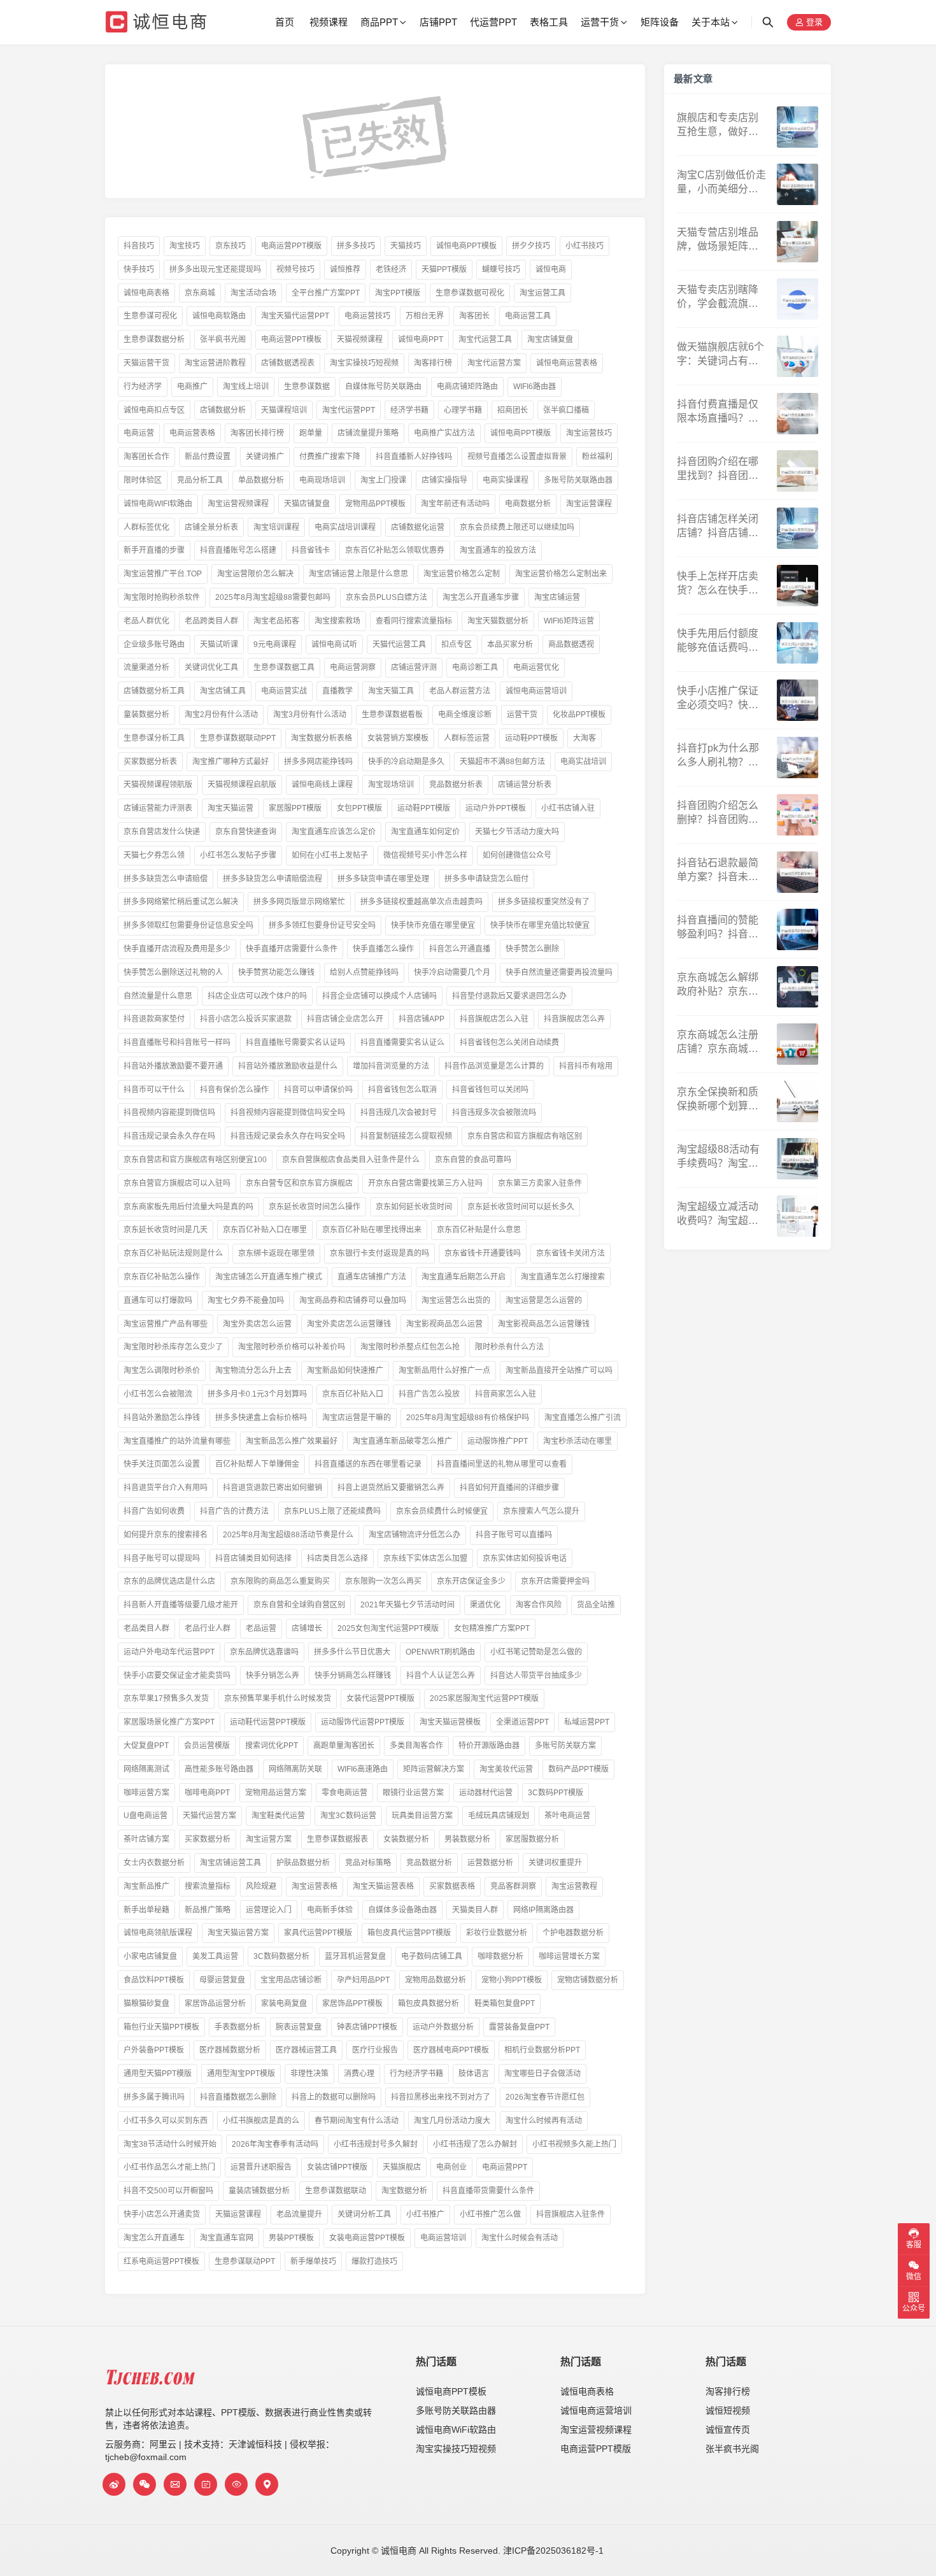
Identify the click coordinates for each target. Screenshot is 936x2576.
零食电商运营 (344, 1793)
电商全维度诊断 (465, 715)
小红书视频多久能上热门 (574, 2144)
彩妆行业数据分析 (497, 1933)
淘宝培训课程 (276, 527)
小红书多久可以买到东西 (166, 2121)
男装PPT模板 (291, 2238)
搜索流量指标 (208, 1886)
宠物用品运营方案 (276, 1793)
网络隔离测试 (146, 1769)
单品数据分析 (261, 480)
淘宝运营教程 (574, 1886)
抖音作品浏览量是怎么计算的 (494, 1066)
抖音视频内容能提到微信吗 (169, 1113)
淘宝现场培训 (391, 785)
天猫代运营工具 (399, 644)
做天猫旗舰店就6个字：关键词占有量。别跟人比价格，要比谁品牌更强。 (720, 355)
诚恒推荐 (345, 269)
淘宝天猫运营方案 (238, 1933)
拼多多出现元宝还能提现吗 (215, 269)
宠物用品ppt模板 (375, 504)
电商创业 (451, 2167)
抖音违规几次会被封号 (399, 1113)
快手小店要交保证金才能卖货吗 (177, 1676)
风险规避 (261, 1886)
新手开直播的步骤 (154, 550)
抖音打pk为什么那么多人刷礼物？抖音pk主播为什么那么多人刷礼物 (718, 756)
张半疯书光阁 (223, 339)
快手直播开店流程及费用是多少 (177, 949)
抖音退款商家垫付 (154, 1019)
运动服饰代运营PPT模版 (363, 1722)
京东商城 (200, 293)
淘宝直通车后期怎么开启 (464, 1277)
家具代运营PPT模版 (318, 1933)
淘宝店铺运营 (557, 597)
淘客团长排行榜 (257, 433)
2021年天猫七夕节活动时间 (408, 1605)
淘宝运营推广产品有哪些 (166, 1324)
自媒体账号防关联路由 (383, 387)
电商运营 (139, 433)
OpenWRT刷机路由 (440, 1652)
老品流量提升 (299, 2214)
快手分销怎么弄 (273, 1676)
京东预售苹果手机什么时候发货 (278, 1698)
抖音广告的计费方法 (234, 1511)
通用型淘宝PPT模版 (241, 2074)
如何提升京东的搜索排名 (166, 1535)
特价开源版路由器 (489, 1746)
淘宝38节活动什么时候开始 (170, 2144)
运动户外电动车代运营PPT (169, 1652)
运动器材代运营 (486, 1793)
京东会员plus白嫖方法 (386, 597)
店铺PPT (438, 22)
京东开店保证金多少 (471, 1581)
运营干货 (600, 22)
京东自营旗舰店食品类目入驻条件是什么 (351, 1160)
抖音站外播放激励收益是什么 (288, 1066)
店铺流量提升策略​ (368, 433)
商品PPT (379, 22)
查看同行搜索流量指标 (414, 621)
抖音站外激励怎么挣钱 (162, 1418)
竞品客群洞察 (513, 1886)
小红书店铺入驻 (568, 808)
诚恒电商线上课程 (322, 785)
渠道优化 (485, 1605)
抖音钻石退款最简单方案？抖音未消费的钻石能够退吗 (718, 871)
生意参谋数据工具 (284, 667)
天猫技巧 (406, 246)
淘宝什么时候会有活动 (520, 2238)
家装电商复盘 (284, 2003)
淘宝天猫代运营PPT (295, 316)
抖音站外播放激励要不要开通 (173, 1066)
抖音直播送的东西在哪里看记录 (368, 1464)
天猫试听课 (219, 644)
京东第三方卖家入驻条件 (540, 1183)
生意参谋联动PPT (245, 2261)
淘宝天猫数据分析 (498, 621)
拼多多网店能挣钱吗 (318, 762)
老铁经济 (391, 269)
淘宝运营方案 (269, 1839)
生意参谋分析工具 (154, 738)
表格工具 (549, 22)
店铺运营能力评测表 (158, 808)
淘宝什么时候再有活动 (544, 2121)
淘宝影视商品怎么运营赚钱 (544, 1324)
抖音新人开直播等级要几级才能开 (181, 1605)
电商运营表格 (192, 433)
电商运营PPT (505, 2167)
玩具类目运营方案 (422, 1816)
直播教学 (337, 691)
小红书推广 (425, 2214)
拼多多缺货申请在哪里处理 (383, 879)
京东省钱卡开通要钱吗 (483, 1253)
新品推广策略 (208, 1910)
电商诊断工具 (475, 667)
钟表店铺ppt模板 (367, 2027)
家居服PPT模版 (295, 808)
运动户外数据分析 (443, 2027)
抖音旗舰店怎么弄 (574, 1019)
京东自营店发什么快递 (162, 832)
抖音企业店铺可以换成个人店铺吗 (379, 996)
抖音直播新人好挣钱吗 (414, 457)
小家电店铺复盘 (150, 1956)
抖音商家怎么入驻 (506, 1394)
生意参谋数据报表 (337, 1839)
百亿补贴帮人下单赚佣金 (257, 1464)
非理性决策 (309, 2074)
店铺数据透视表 (288, 363)
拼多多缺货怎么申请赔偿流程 (273, 879)
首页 (285, 22)
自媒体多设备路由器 (402, 1910)
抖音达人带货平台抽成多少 (536, 1676)
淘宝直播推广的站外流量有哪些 (177, 1441)
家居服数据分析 (532, 1839)
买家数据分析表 (150, 762)
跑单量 (311, 433)
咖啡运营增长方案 (569, 1956)
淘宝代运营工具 (485, 339)
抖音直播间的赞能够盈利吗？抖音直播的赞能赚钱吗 (718, 928)
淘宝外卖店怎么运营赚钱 (349, 1324)
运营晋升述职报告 (261, 2167)
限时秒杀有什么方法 (509, 1347)
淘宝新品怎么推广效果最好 (292, 1441)
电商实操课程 (506, 480)
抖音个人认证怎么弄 (441, 1676)
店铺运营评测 (414, 667)
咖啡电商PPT (207, 1793)
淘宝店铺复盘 (550, 339)
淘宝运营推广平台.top (163, 574)
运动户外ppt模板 (496, 808)
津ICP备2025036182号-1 (553, 2551)
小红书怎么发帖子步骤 (238, 855)
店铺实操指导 (444, 480)
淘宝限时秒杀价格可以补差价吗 (292, 1347)
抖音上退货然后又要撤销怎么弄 (391, 1488)
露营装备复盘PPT (519, 2027)
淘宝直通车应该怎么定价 (334, 832)
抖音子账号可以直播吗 (514, 1535)
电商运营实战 (284, 691)
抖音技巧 (139, 246)
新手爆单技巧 (313, 2261)
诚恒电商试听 (334, 644)
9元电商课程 (275, 644)
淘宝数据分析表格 (322, 738)
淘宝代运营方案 (494, 363)
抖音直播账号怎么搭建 (238, 550)
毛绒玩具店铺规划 (499, 1816)
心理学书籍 (463, 410)
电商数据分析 (528, 504)
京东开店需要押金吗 (555, 1581)
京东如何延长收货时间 (414, 1207)
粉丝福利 (597, 457)
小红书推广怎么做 (490, 2214)
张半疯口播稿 (566, 410)
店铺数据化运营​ (418, 527)
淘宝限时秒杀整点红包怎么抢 (410, 1347)
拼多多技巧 (356, 246)
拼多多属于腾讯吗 (154, 2097)
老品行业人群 (208, 1628)
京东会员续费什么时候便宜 (442, 1511)
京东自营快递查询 (246, 832)
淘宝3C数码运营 (348, 1816)
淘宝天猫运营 (230, 808)
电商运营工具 (528, 316)
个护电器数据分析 (573, 1933)
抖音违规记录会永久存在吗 (169, 1136)
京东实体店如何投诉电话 (525, 1558)
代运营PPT (493, 22)
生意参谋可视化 (150, 316)
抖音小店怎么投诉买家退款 (246, 1019)
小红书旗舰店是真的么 (261, 2121)
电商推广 (192, 387)
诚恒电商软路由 (219, 316)
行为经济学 (143, 387)
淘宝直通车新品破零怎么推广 (402, 1441)
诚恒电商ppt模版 (521, 433)
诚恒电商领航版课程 (158, 1933)
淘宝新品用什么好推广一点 (444, 1370)
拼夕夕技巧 (531, 246)
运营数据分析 (490, 1863)
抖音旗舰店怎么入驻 (494, 1019)
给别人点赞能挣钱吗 (364, 972)
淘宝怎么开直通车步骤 (481, 597)
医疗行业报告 (375, 2050)
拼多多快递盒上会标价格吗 (261, 1418)
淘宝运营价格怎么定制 (462, 574)
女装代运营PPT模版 (380, 1698)
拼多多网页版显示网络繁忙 (299, 902)
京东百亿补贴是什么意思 (479, 1230)
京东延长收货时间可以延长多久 (521, 1207)
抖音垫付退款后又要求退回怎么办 (509, 996)
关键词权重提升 (555, 1863)
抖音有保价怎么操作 (234, 1090)
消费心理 (359, 2074)
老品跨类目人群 (211, 621)
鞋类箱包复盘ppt (505, 2003)
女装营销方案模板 (398, 738)
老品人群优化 (146, 621)
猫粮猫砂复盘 (146, 2003)
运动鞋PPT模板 (531, 738)
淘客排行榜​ (728, 2391)
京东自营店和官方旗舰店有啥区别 (525, 1136)
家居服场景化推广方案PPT (169, 1722)
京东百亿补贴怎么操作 (162, 1277)
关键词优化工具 (211, 667)
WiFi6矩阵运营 (569, 621)
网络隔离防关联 (295, 1769)
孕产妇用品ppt (363, 1980)
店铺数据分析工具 (154, 691)
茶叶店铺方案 (146, 1839)
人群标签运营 (467, 738)
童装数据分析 (146, 715)
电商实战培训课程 (345, 527)
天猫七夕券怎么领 (154, 855)
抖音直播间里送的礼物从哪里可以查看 (502, 1464)
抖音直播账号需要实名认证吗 (295, 1042)
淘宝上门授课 (383, 480)
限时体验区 (143, 480)
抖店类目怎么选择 (337, 1558)
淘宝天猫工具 (391, 691)
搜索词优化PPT (272, 1746)
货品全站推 (596, 1605)
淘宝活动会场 (253, 293)
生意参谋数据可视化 (470, 293)
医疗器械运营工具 (306, 2050)
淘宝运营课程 (589, 504)
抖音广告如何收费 (154, 1511)
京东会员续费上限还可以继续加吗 (517, 527)
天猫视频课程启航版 (242, 785)
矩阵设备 (660, 22)
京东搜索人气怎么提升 (541, 1511)
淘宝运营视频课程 (238, 504)
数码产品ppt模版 (578, 1769)
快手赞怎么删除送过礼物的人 (173, 972)
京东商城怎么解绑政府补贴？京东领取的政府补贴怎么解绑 (718, 986)
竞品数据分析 (429, 1863)
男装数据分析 (467, 1839)
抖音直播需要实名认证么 (402, 1042)
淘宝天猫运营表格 (383, 1886)
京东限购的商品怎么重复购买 (280, 1581)
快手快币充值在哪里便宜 (433, 925)
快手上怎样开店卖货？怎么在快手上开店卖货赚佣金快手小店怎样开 (718, 584)
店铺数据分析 (223, 410)
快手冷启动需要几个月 (452, 972)
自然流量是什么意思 (158, 996)
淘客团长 (474, 316)
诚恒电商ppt (421, 339)
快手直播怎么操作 (383, 949)
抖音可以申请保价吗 (318, 1090)
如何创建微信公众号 (517, 855)
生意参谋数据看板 (392, 715)
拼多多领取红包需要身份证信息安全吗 (188, 925)
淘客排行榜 (433, 363)
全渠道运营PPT (522, 1722)
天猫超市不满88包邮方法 (502, 762)
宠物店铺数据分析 (588, 1980)
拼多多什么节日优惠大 (352, 1652)
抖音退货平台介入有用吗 (166, 1488)
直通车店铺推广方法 (372, 1277)
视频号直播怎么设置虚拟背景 (517, 457)
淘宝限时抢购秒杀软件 (162, 597)
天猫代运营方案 (209, 1816)
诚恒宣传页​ (728, 2430)
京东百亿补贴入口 (353, 1394)
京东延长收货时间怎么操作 (315, 1207)
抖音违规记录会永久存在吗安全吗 (288, 1136)
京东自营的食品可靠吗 (473, 1160)
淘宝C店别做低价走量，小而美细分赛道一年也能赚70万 (721, 183)
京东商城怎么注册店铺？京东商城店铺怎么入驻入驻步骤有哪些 (718, 1043)
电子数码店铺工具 (432, 1956)
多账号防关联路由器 (578, 480)
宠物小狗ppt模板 (512, 1980)
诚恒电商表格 (146, 293)
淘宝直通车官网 (227, 2238)
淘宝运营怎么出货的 (456, 1300)
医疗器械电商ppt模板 (451, 2050)
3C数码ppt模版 (556, 1793)
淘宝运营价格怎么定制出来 (561, 574)
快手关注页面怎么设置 (162, 1464)
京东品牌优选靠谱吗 (264, 1652)
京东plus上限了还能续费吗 (332, 1511)
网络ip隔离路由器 (543, 1910)
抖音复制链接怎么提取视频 (406, 1136)
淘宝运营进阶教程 (215, 363)
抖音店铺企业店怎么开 (345, 1019)
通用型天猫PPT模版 (158, 2074)
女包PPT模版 (359, 808)
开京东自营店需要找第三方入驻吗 (425, 1183)
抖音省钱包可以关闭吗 (490, 1090)
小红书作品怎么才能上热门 (169, 2167)
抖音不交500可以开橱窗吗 (168, 2191)
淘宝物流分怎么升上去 (253, 1370)
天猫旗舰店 (402, 2167)
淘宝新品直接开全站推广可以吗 (559, 1370)
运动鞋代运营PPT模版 (268, 1722)
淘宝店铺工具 (223, 691)
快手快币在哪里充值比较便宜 (540, 925)
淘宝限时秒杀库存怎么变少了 (173, 1347)
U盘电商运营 (145, 1816)
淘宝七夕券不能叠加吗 (246, 1300)
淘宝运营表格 (315, 1886)
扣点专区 (457, 644)
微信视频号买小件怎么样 (425, 855)
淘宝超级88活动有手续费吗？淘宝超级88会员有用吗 (718, 1157)
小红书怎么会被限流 (158, 1394)
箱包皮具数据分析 (429, 2003)
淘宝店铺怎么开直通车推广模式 (269, 1277)
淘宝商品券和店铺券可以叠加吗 (353, 1300)
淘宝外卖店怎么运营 (257, 1324)
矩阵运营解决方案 (434, 1769)
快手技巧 (139, 269)
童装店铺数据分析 (259, 2191)
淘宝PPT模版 (398, 293)
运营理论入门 (269, 1910)
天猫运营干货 (146, 363)
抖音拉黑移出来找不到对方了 (441, 2097)
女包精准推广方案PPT (492, 1628)
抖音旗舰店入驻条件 (571, 2214)
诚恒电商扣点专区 (154, 410)
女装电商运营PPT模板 (367, 2238)
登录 (813, 23)
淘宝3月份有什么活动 (310, 715)
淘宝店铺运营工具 (230, 1863)
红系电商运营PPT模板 (161, 2261)
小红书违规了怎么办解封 (475, 2144)
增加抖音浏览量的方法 (391, 1066)
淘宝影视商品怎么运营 (444, 1324)
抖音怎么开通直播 (460, 949)
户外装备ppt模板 (154, 2050)
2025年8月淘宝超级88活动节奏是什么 (288, 1535)
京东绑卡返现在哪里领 (276, 1253)
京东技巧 (230, 246)
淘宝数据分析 (404, 2191)
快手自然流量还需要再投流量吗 (559, 972)
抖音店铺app (422, 1019)
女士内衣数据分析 (154, 1863)
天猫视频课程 (360, 339)
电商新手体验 (330, 1910)
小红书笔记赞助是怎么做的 (536, 1652)
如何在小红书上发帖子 (330, 855)
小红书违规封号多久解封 (376, 2144)
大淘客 (585, 738)
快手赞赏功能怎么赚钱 (276, 972)
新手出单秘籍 (146, 1910)
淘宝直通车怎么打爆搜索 (563, 1277)
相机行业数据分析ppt (542, 2050)
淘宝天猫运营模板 (450, 1722)
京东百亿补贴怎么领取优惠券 (395, 550)
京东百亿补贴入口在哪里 (265, 1230)
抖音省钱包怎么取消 (402, 1090)
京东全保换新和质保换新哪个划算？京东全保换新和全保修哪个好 (718, 1100)
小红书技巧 (585, 246)
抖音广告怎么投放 (429, 1394)
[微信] (145, 2484)
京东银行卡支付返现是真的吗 (379, 1253)
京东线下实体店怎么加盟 (425, 1558)
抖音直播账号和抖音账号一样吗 (177, 1042)
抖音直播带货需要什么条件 (488, 2191)
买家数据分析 (208, 1839)
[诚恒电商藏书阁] (206, 2484)
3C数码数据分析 (281, 1956)
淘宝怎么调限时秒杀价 (162, 1370)
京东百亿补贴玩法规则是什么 (173, 1253)
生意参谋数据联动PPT (238, 738)
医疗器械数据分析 (230, 2050)
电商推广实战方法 (444, 433)
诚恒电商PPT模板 (466, 246)
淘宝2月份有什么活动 (221, 715)
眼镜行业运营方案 (413, 1793)
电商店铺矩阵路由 (467, 387)
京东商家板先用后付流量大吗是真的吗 (188, 1207)
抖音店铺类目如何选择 (253, 1558)
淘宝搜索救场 (337, 621)
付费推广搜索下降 (330, 457)
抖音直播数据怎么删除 (238, 2097)
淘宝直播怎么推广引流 (583, 1418)
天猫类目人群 (475, 1910)
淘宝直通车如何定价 (425, 832)
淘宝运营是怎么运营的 (544, 1300)
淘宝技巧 (185, 246)
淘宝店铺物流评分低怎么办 (415, 1535)
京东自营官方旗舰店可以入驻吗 (177, 1183)
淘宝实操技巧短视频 (364, 363)
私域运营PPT (587, 1722)
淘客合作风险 (539, 1605)
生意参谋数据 (307, 387)
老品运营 (261, 1628)
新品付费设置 (208, 457)
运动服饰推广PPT (498, 1441)
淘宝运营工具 (542, 293)
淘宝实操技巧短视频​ (456, 2449)
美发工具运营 (215, 1956)
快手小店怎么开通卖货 (162, 2214)
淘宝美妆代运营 (506, 1769)
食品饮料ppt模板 (154, 1980)
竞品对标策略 (368, 1863)
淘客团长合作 (146, 457)
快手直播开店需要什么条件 (292, 949)
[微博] (114, 2484)
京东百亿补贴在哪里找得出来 (372, 1230)
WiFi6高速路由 (363, 1769)
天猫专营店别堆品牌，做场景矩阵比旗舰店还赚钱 (718, 240)
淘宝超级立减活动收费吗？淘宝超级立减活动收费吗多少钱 (718, 1215)
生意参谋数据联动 (336, 2191)
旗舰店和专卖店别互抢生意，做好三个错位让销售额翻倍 (718, 126)
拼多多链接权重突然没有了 (544, 902)
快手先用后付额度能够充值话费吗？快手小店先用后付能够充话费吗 (718, 642)
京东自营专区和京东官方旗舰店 (299, 1183)
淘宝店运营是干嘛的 (357, 1418)
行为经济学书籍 (416, 2074)
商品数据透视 (571, 644)
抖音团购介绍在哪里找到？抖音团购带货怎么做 (718, 470)
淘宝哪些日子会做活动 (542, 2074)
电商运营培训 (443, 2238)
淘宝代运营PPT (349, 410)
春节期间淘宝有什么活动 (357, 2121)
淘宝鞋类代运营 (278, 1816)
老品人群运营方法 (460, 691)
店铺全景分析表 (211, 527)
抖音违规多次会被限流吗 (494, 1113)
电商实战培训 (583, 762)
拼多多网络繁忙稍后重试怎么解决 (181, 902)
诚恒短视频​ (728, 2410)
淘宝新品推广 (146, 1886)
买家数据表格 (452, 1886)
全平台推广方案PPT (326, 293)
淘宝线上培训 (246, 387)
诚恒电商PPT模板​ (451, 2391)
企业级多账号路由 (154, 644)
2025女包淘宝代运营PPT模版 (388, 1628)
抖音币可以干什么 (154, 1090)
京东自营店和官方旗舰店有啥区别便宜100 (195, 1160)
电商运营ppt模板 (291, 339)
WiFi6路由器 (535, 387)
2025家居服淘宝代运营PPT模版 (484, 1698)
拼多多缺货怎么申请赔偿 (166, 879)
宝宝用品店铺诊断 (291, 1980)
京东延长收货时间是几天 (166, 1230)
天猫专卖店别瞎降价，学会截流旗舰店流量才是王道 (718, 298)
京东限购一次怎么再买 (383, 1581)
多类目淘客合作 (416, 1746)
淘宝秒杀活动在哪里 (578, 1441)
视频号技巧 (295, 269)
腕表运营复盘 (299, 2027)
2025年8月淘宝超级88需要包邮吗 (273, 597)
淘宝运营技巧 (589, 433)
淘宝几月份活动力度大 (452, 2121)
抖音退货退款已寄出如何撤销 (273, 1488)
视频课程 (329, 22)
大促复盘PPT (146, 1746)
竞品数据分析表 (456, 785)
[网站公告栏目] (236, 2484)
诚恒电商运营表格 (567, 363)
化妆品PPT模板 (579, 715)
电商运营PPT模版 (291, 246)
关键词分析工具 (364, 2214)
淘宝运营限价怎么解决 (255, 574)
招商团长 (513, 410)
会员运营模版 (207, 1746)
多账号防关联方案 (565, 1746)
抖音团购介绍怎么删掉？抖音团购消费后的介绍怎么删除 (718, 814)
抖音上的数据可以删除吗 (334, 2097)
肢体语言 (474, 2074)
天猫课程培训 (284, 410)
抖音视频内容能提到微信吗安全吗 (288, 1113)
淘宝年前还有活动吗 (455, 504)
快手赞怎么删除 (532, 949)
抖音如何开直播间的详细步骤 (509, 1488)
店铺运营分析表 (525, 785)
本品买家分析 (510, 644)
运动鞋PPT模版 (424, 808)
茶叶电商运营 (567, 1816)
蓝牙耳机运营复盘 (355, 1956)
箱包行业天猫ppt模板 (161, 2027)
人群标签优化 (146, 527)
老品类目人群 (146, 1628)
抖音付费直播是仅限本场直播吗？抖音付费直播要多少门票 (718, 412)
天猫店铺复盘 (307, 504)
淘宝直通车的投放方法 (498, 550)
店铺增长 (307, 1628)
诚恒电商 (551, 269)
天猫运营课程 (238, 2214)
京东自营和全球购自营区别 (299, 1605)
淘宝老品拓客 (276, 621)
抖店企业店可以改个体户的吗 (257, 996)
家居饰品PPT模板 (352, 2003)
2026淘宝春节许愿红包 (545, 2097)
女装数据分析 (406, 1839)
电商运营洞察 (353, 667)
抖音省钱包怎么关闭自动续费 (509, 1042)
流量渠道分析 (146, 667)
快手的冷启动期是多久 (406, 762)
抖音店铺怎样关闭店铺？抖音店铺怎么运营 (718, 527)
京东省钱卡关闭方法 (571, 1253)
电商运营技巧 (367, 316)
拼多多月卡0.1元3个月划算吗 (257, 1394)
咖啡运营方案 (146, 1793)
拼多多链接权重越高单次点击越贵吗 (422, 902)
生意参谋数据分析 (154, 339)
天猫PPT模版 (444, 269)
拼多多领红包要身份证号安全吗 (322, 925)
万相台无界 (425, 316)
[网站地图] (267, 2484)
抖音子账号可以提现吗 (162, 1558)
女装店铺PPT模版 (337, 2167)
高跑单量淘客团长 (344, 1746)
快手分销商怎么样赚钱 (353, 1676)
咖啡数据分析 (500, 1956)
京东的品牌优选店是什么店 (169, 1581)
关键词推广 (265, 457)
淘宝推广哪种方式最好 (230, 762)
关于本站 (711, 22)
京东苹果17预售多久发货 (166, 1698)
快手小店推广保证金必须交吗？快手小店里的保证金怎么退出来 (718, 699)
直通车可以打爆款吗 (158, 1300)
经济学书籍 (409, 410)
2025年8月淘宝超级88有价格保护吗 (468, 1418)
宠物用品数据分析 (436, 1980)
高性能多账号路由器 (219, 1769)
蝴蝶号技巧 (501, 269)
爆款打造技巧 (374, 2261)
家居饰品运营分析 (215, 2003)
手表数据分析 (238, 2027)
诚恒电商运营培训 (536, 691)
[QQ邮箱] (175, 2484)
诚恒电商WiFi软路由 (158, 504)
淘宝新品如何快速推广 (345, 1370)
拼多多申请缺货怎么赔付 (486, 879)
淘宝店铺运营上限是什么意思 (358, 574)
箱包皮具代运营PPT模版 (409, 1933)
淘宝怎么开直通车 (154, 2238)
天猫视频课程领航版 (158, 785)
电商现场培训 (322, 480)
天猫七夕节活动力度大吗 (517, 832)
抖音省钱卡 (311, 550)
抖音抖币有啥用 (586, 1066)
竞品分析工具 (200, 480)
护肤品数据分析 (303, 1863)
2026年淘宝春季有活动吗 (275, 2144)
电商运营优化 (536, 667)
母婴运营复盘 (222, 1980)
